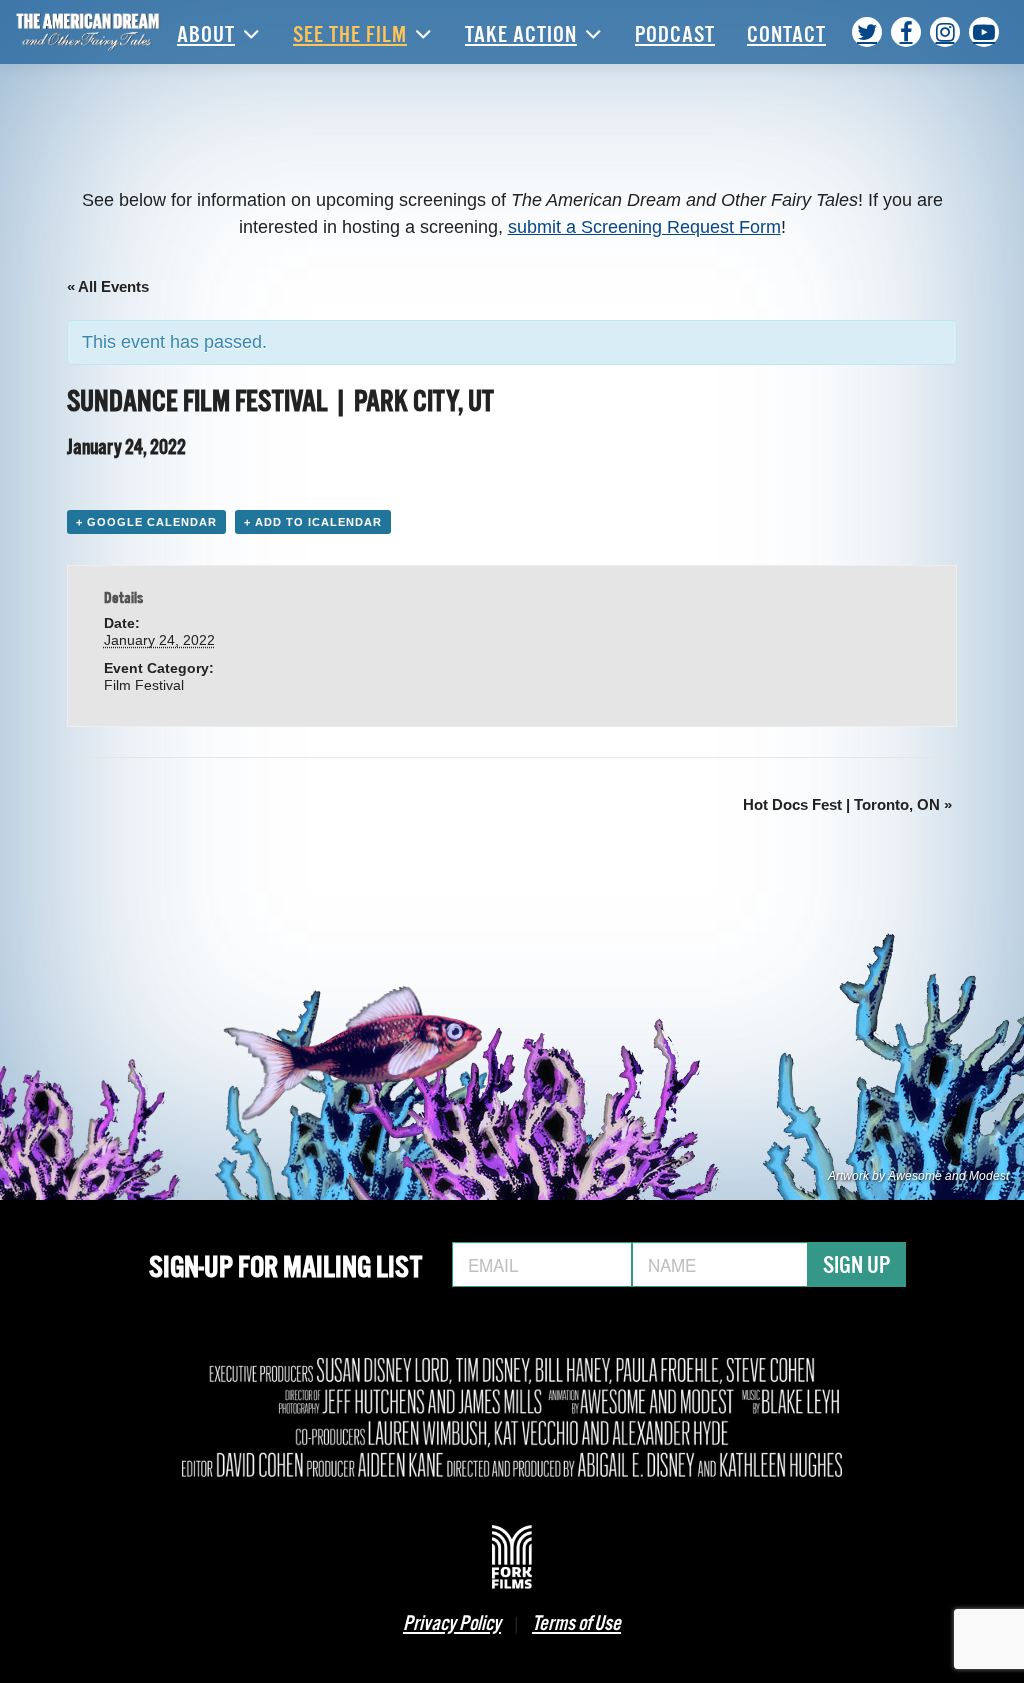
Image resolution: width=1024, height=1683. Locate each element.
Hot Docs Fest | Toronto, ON (847, 804)
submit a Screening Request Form (644, 227)
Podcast (675, 31)
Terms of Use (576, 1621)
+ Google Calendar (146, 522)
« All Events (108, 286)
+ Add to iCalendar (313, 522)
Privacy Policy (452, 1621)
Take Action (521, 31)
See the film (350, 31)
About (206, 31)
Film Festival (144, 685)
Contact (786, 31)
